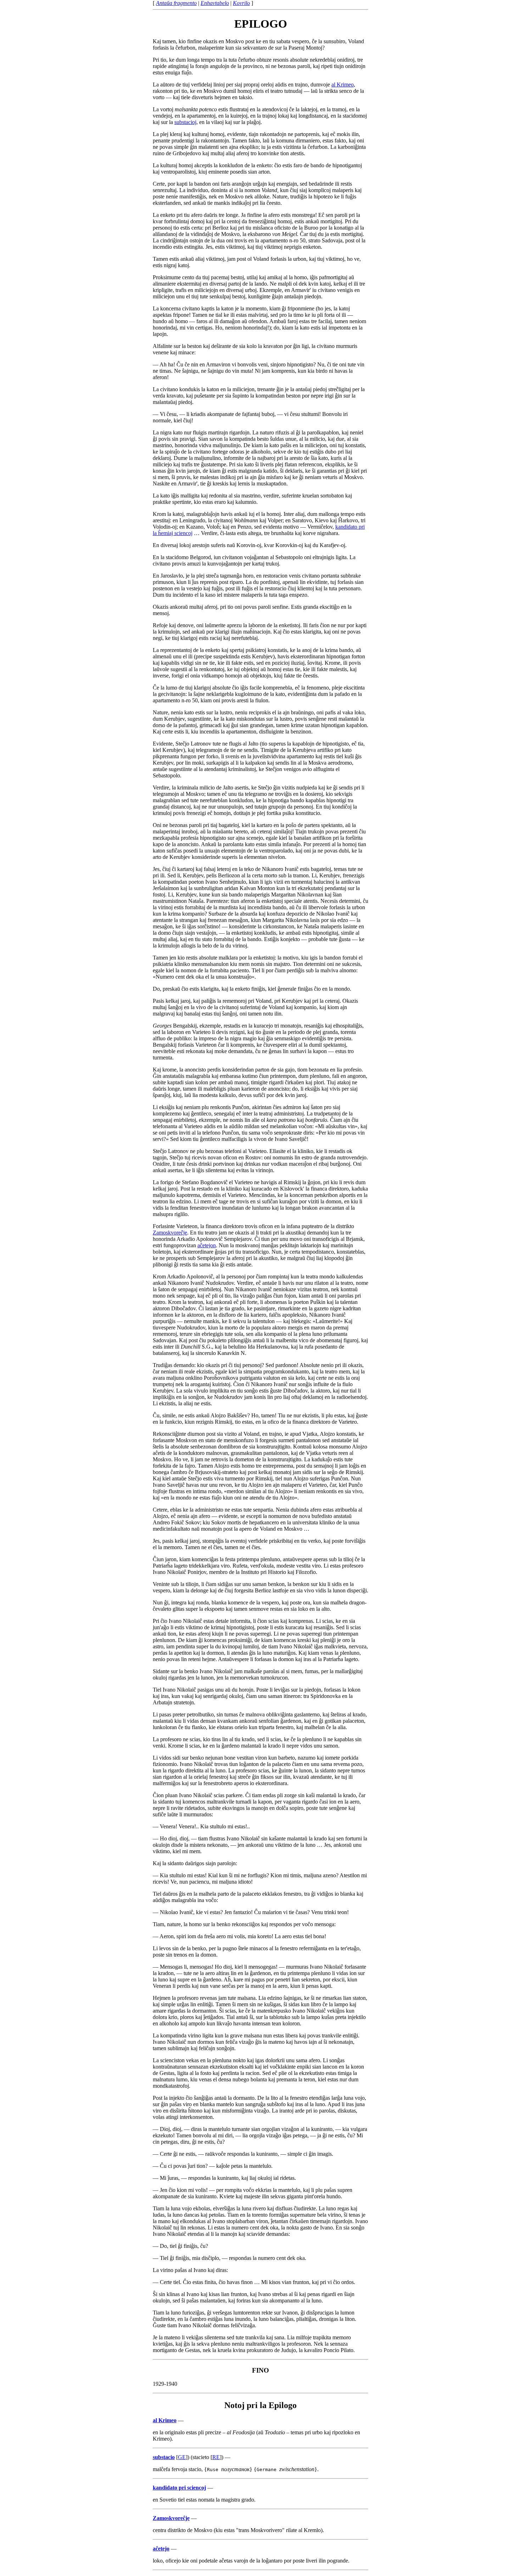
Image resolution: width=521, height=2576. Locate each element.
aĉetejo (161, 2549)
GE (182, 2457)
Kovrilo (241, 3)
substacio (164, 2457)
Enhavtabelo (215, 3)
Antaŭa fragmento (176, 3)
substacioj (185, 122)
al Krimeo (343, 85)
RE (216, 2457)
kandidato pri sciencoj (179, 2488)
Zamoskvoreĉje (170, 1233)
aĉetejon (207, 1245)
